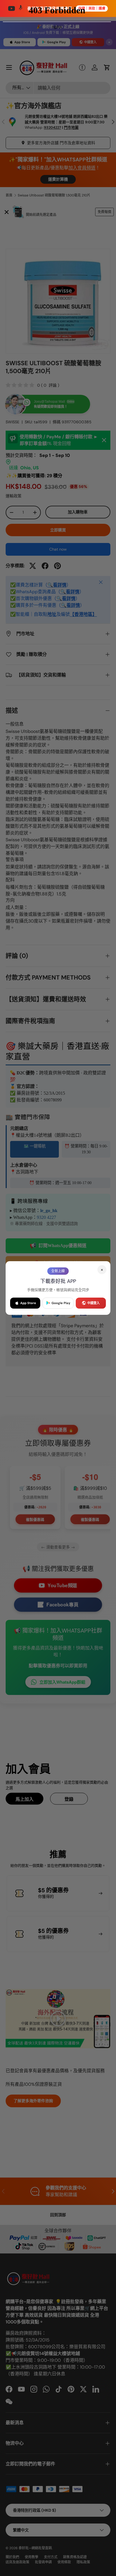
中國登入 (93, 1303)
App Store (28, 1303)
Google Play (61, 1303)
